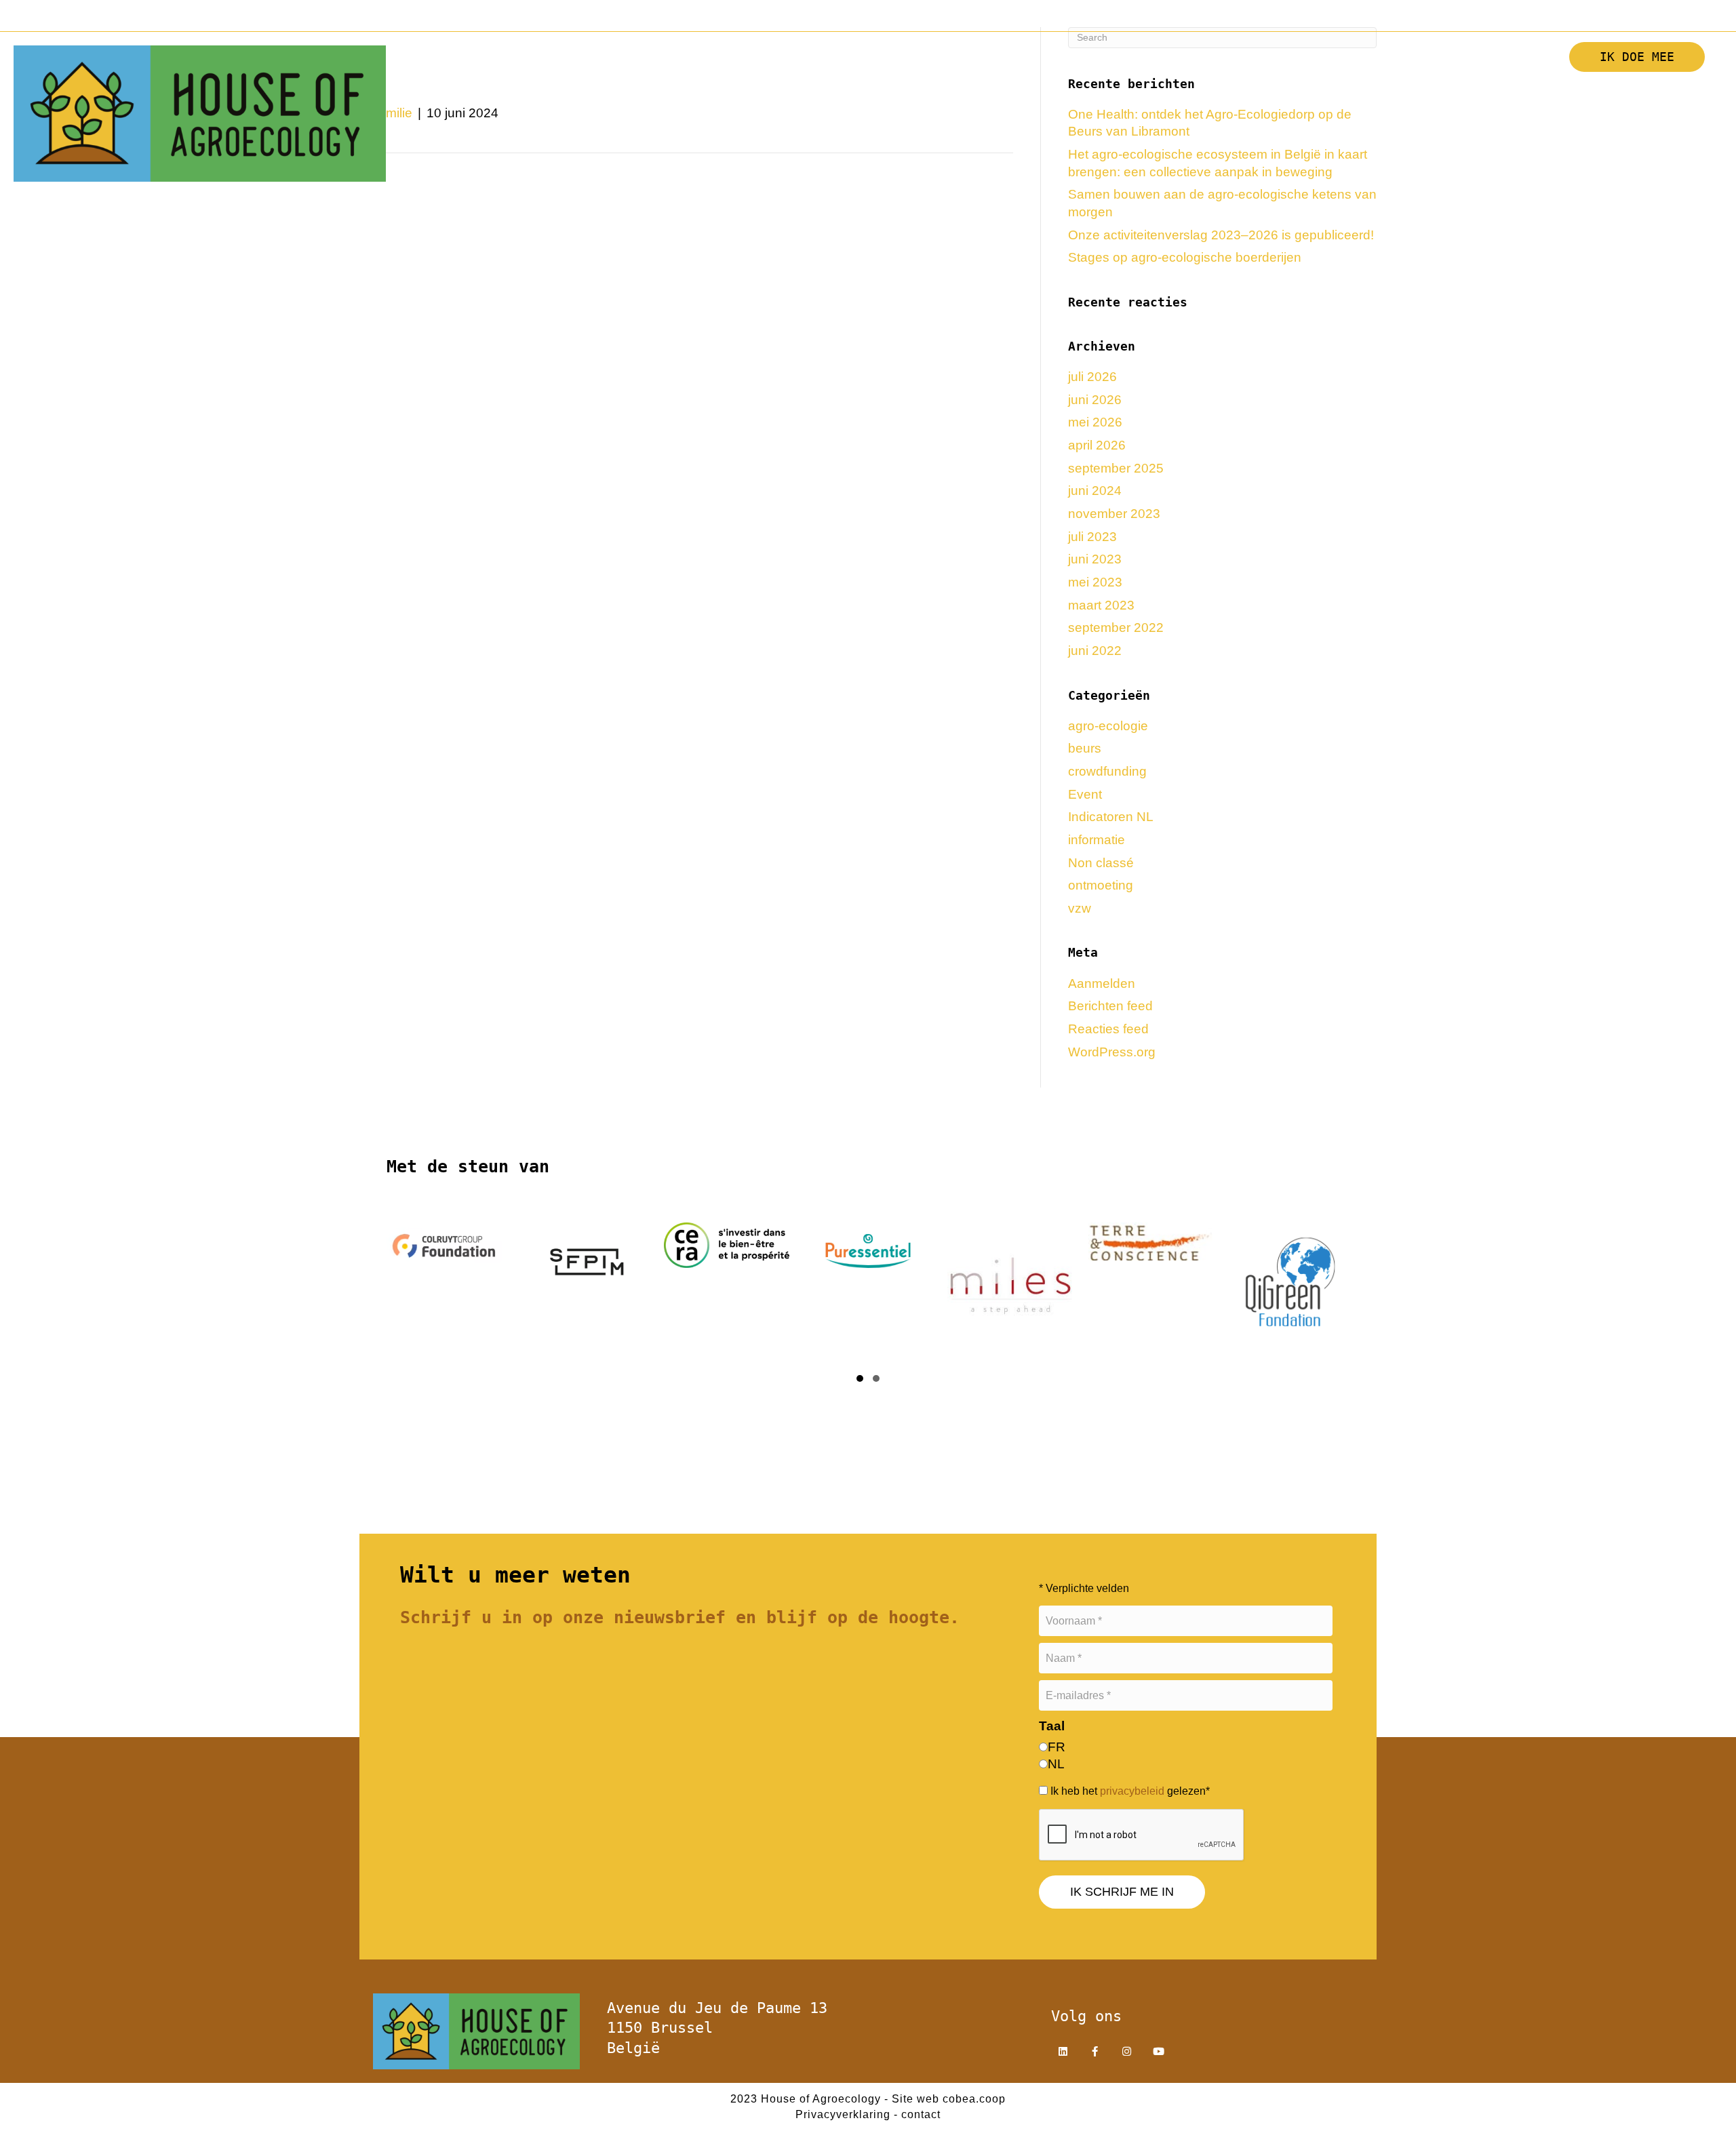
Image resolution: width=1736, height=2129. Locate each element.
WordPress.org (1112, 1052)
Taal (1052, 1726)
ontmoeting (1101, 885)
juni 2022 (1095, 651)
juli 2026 (1092, 377)
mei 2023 (1095, 582)
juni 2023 (1095, 559)
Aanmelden (1102, 983)
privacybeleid (1132, 1791)
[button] (1281, 93)
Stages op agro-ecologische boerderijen (1185, 257)
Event (1085, 794)
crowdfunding (1107, 771)
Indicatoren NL (1111, 817)
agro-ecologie (1108, 726)
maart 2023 (1101, 605)
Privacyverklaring (843, 2114)
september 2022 (1116, 628)
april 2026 (1097, 445)
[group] (444, 1289)
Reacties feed (1108, 1029)
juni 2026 (1095, 400)
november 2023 (1114, 514)
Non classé (1101, 863)
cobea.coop (974, 2099)
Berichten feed (1110, 1006)
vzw (1080, 908)
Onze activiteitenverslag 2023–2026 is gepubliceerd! (1221, 235)
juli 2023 (1092, 537)
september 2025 (1116, 468)
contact (921, 2114)
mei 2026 (1095, 422)
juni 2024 (1095, 491)
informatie (1097, 840)
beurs (1085, 748)
